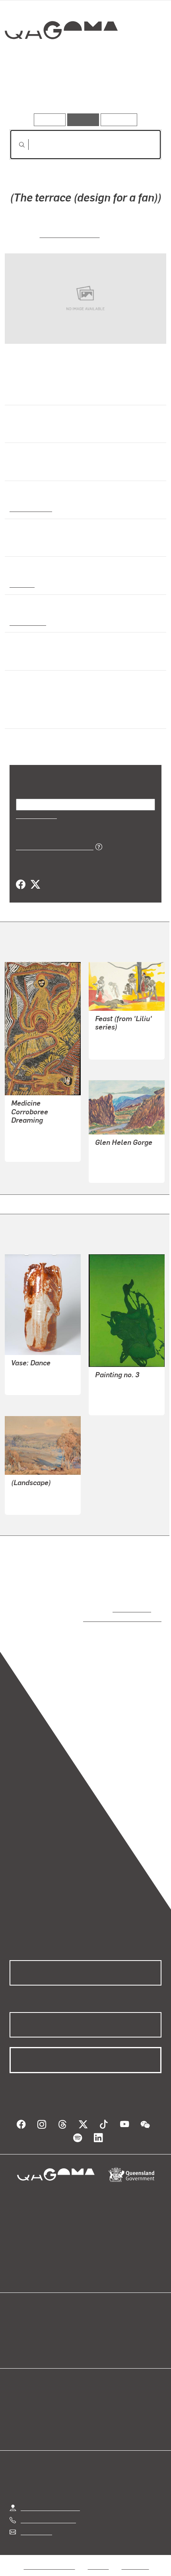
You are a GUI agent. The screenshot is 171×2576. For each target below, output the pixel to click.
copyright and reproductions (111, 1618)
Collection (61, 59)
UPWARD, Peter (117, 1394)
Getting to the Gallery (50, 2500)
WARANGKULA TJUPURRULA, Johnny (33, 1141)
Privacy (98, 2558)
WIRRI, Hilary (113, 1162)
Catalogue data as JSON (52, 846)
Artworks (33, 91)
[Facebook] (21, 885)
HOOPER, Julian (118, 1038)
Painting (21, 584)
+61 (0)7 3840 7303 (48, 2512)
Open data (24, 2320)
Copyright (135, 2558)
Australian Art (30, 508)
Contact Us (36, 2524)
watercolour (28, 622)
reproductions (130, 1609)
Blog (95, 2320)
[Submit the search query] (16, 145)
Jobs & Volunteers (49, 2558)
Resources (119, 120)
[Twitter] (35, 885)
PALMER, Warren (35, 1374)
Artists (83, 91)
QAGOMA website (35, 2330)
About (97, 2330)
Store (17, 2339)
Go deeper (136, 91)
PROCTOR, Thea (70, 234)
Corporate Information (92, 2568)
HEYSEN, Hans (32, 1494)
